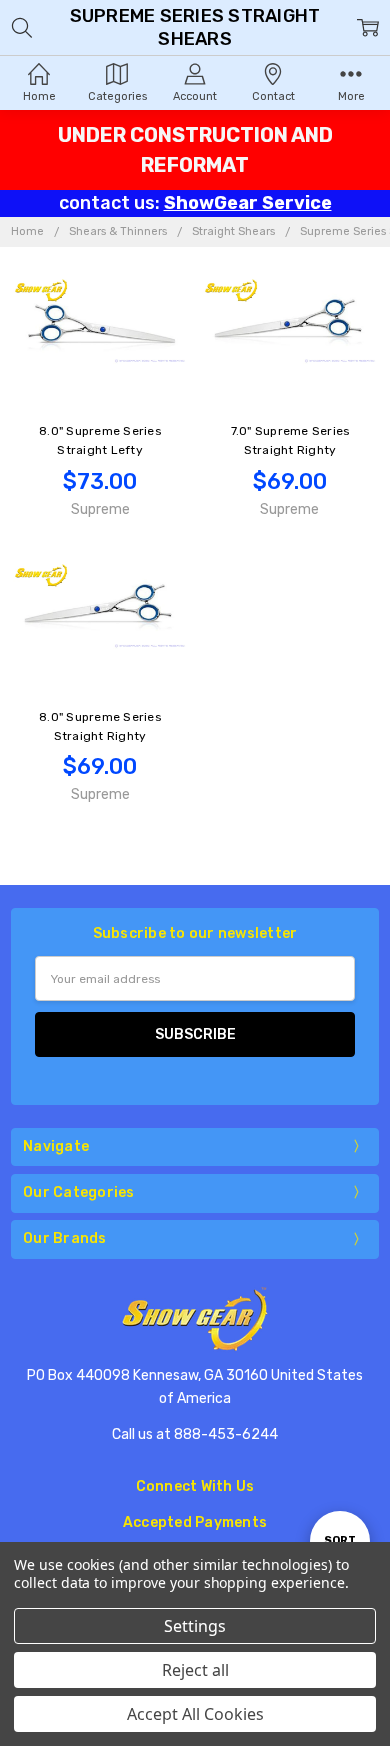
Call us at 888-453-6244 (195, 1434)
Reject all (195, 1670)
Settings (195, 1626)
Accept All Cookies (195, 1714)
